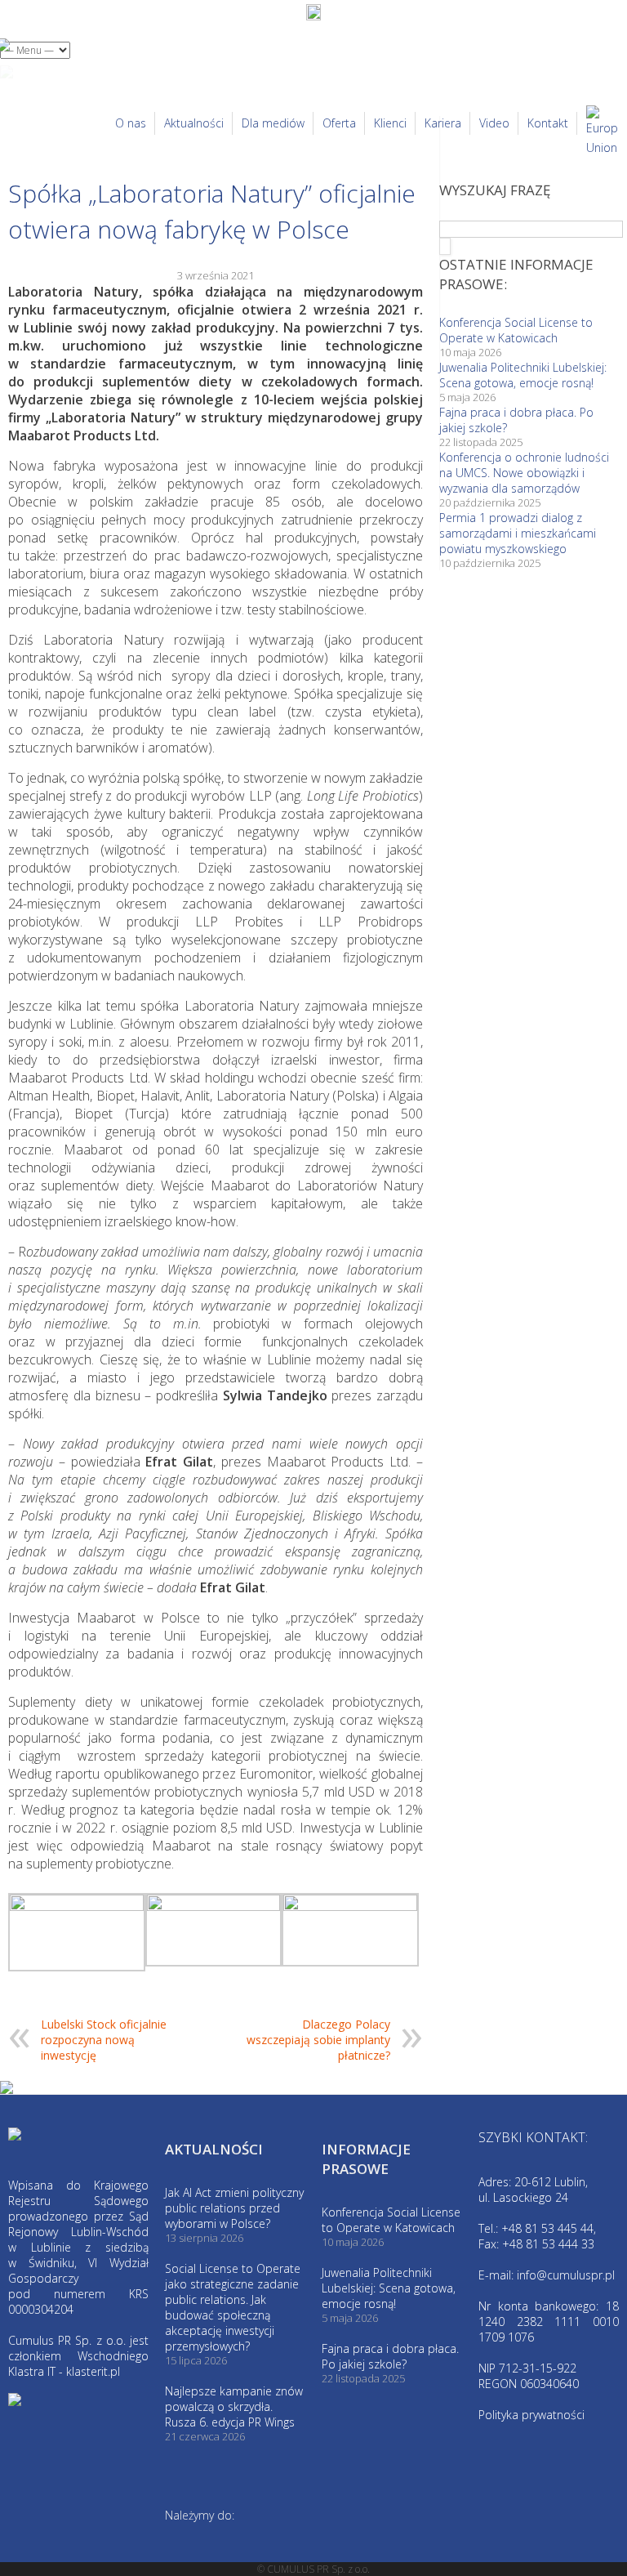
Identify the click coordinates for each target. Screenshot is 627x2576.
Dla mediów (273, 123)
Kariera (443, 123)
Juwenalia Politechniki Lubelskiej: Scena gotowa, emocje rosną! (523, 375)
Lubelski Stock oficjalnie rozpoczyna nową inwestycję (104, 2040)
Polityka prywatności (531, 2415)
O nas (131, 123)
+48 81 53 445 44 (547, 2228)
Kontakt (548, 123)
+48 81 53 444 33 (548, 2244)
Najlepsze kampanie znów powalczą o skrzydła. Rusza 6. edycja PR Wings (234, 2406)
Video (494, 123)
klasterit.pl (93, 2371)
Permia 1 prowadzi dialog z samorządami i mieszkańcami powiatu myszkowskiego (518, 533)
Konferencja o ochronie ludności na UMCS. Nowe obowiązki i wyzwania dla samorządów (524, 473)
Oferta (339, 123)
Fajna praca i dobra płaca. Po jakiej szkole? (390, 2356)
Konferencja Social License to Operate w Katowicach (516, 330)
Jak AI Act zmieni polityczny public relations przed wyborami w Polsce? (234, 2208)
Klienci (390, 123)
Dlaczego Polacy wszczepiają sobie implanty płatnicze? (318, 2040)
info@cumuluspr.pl (566, 2275)
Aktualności (194, 123)
